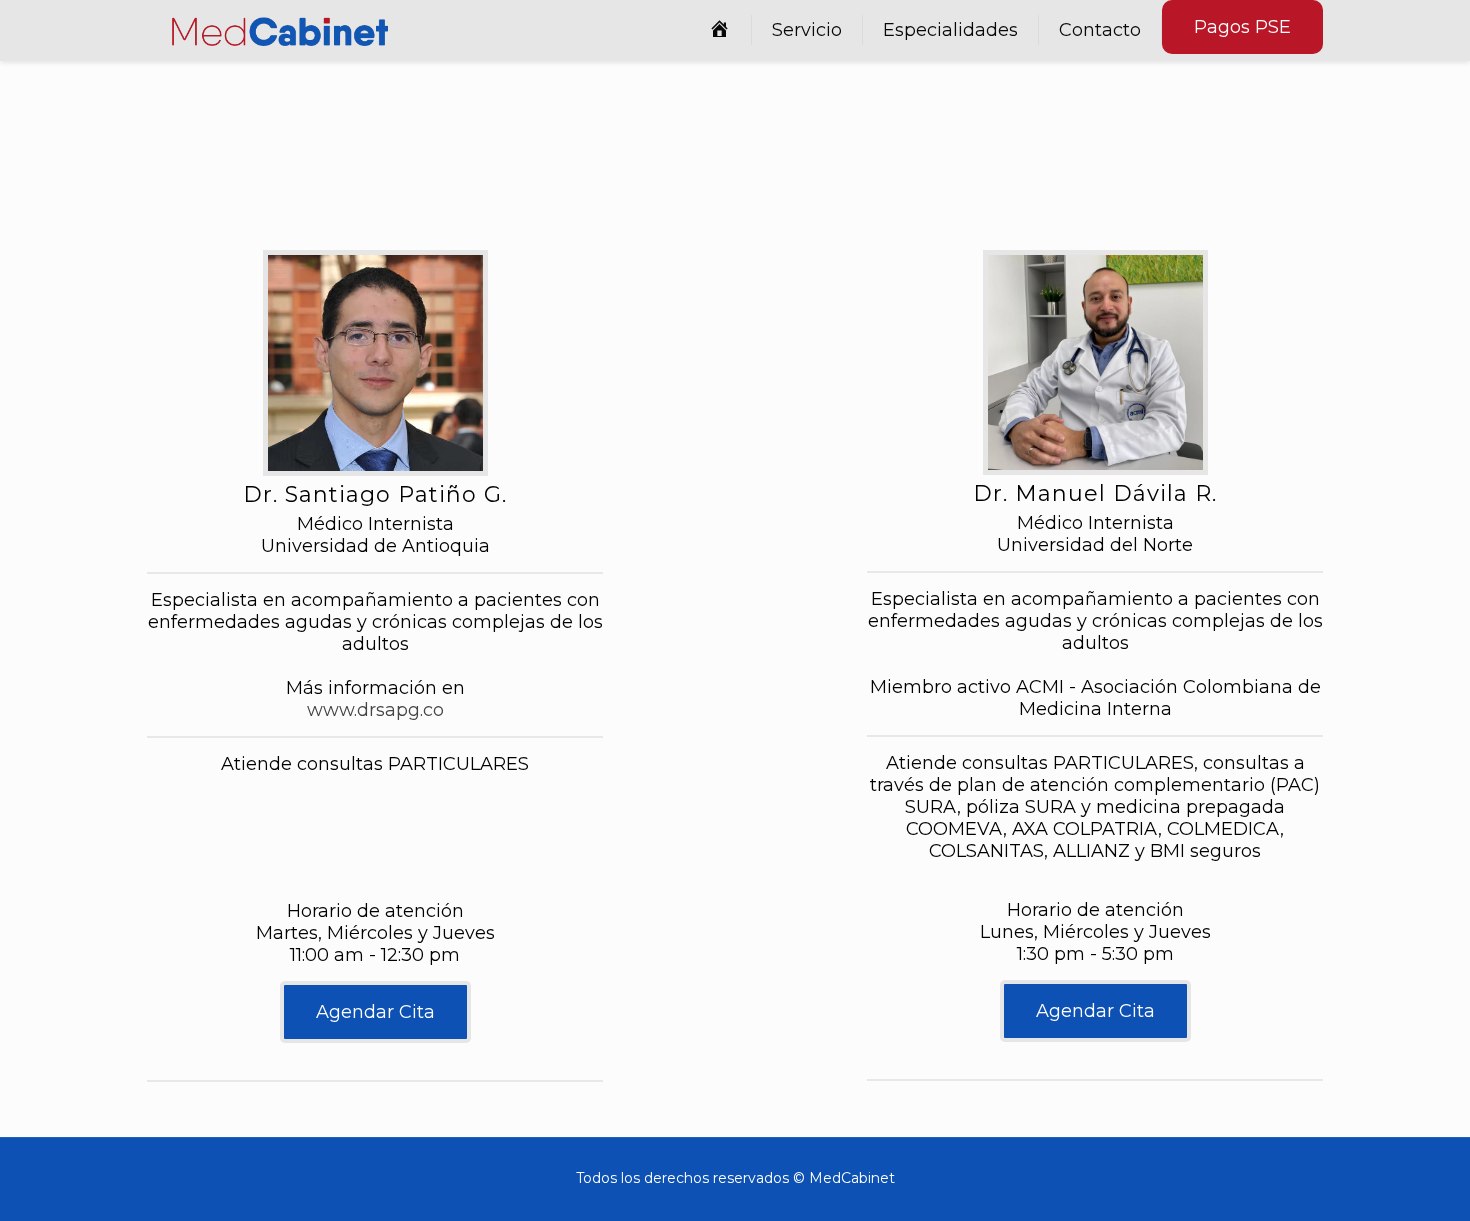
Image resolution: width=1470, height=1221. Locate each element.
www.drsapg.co (375, 710)
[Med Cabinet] (280, 30)
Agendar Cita (375, 1012)
